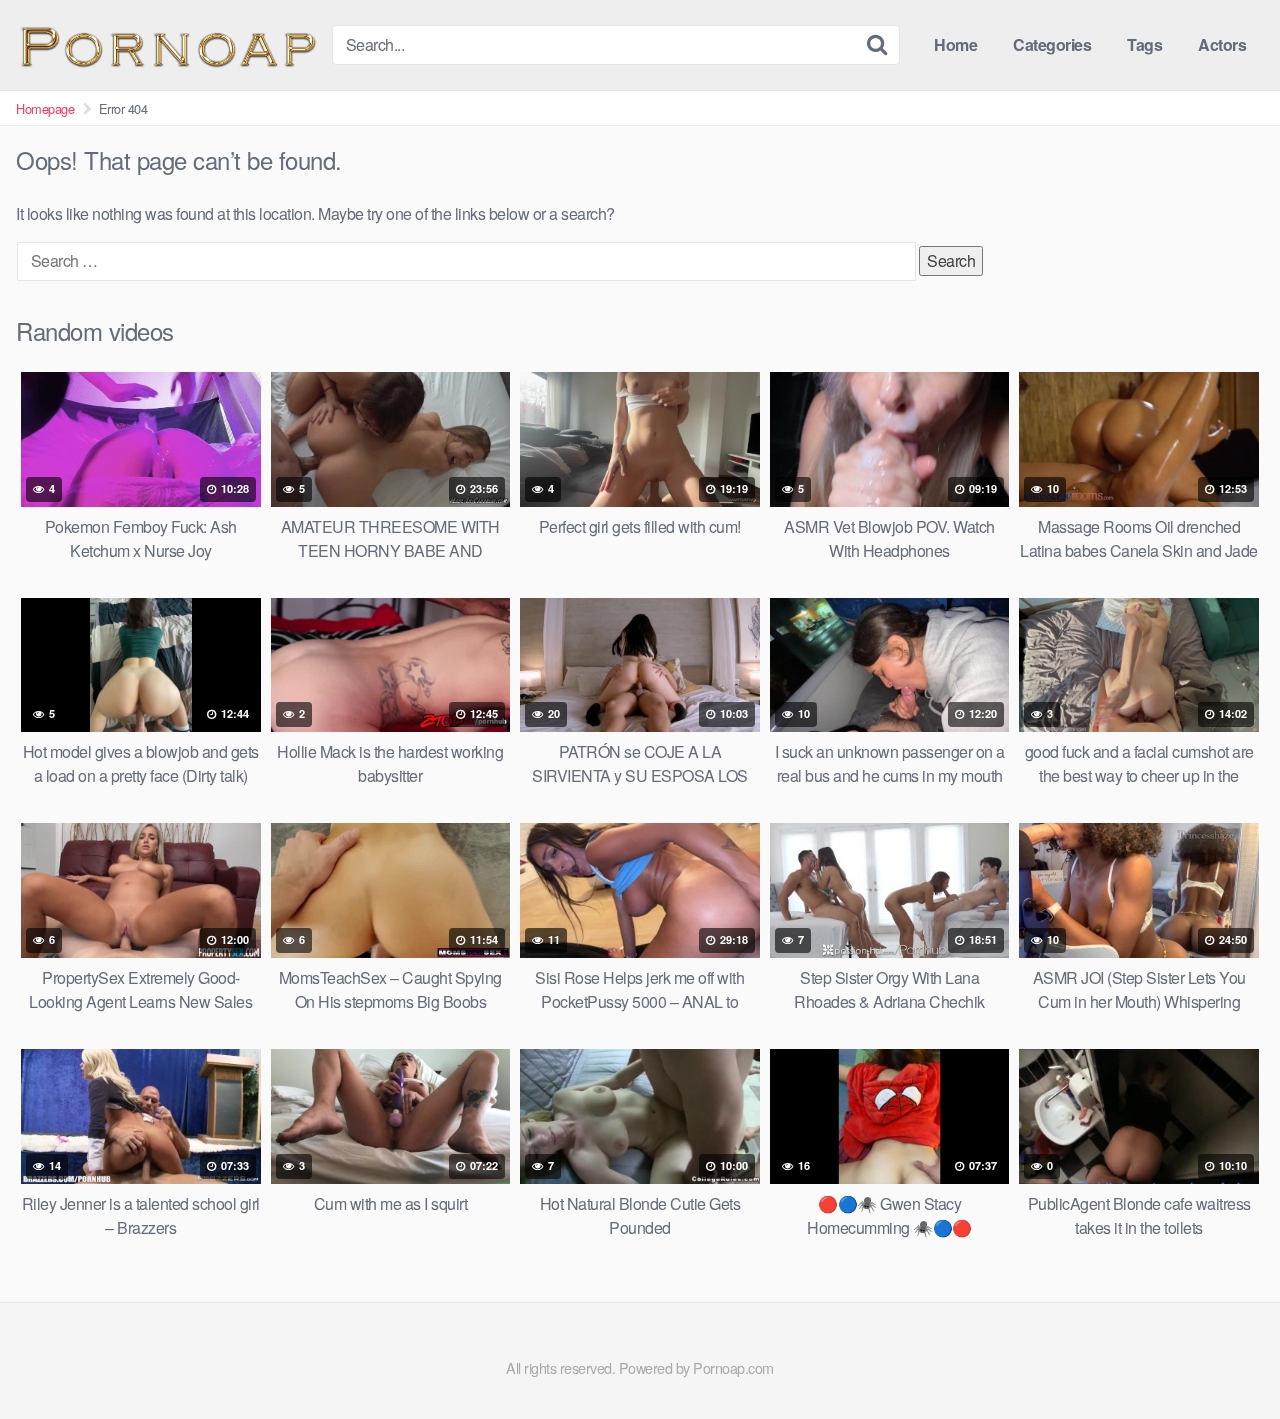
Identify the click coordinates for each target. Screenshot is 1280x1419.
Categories (1052, 44)
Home (955, 44)
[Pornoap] (166, 44)
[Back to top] (1225, 1355)
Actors (1222, 44)
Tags (1144, 44)
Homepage (45, 108)
